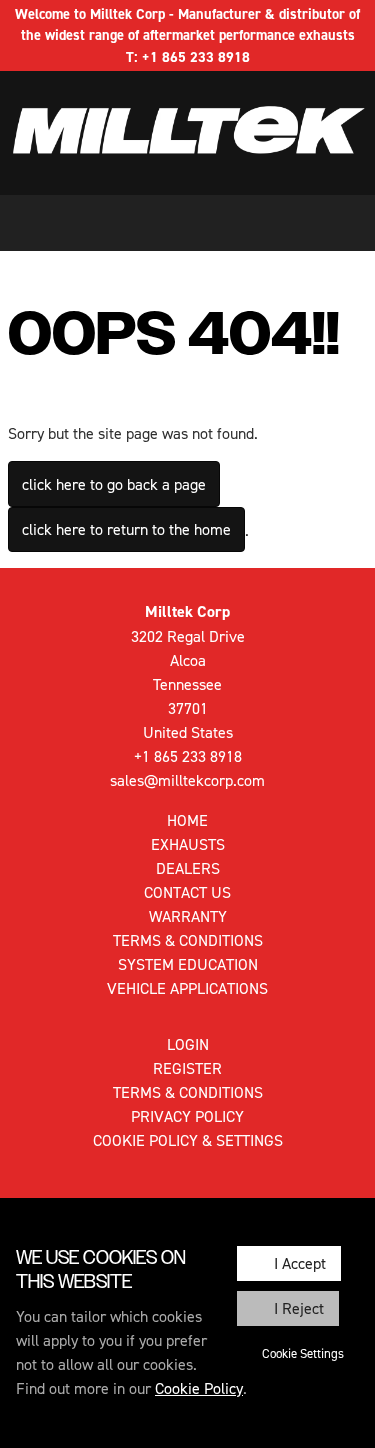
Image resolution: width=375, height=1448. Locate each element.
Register (187, 1068)
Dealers (188, 868)
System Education (188, 964)
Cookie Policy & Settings (188, 1140)
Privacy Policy (187, 1116)
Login (188, 1044)
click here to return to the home (126, 529)
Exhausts (188, 844)
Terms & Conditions (188, 940)
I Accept (300, 1263)
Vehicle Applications (187, 988)
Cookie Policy (199, 1388)
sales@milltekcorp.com (187, 780)
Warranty (188, 916)
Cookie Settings (303, 1353)
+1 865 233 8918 (196, 56)
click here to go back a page (114, 484)
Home (187, 820)
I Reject (299, 1308)
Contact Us (187, 892)
